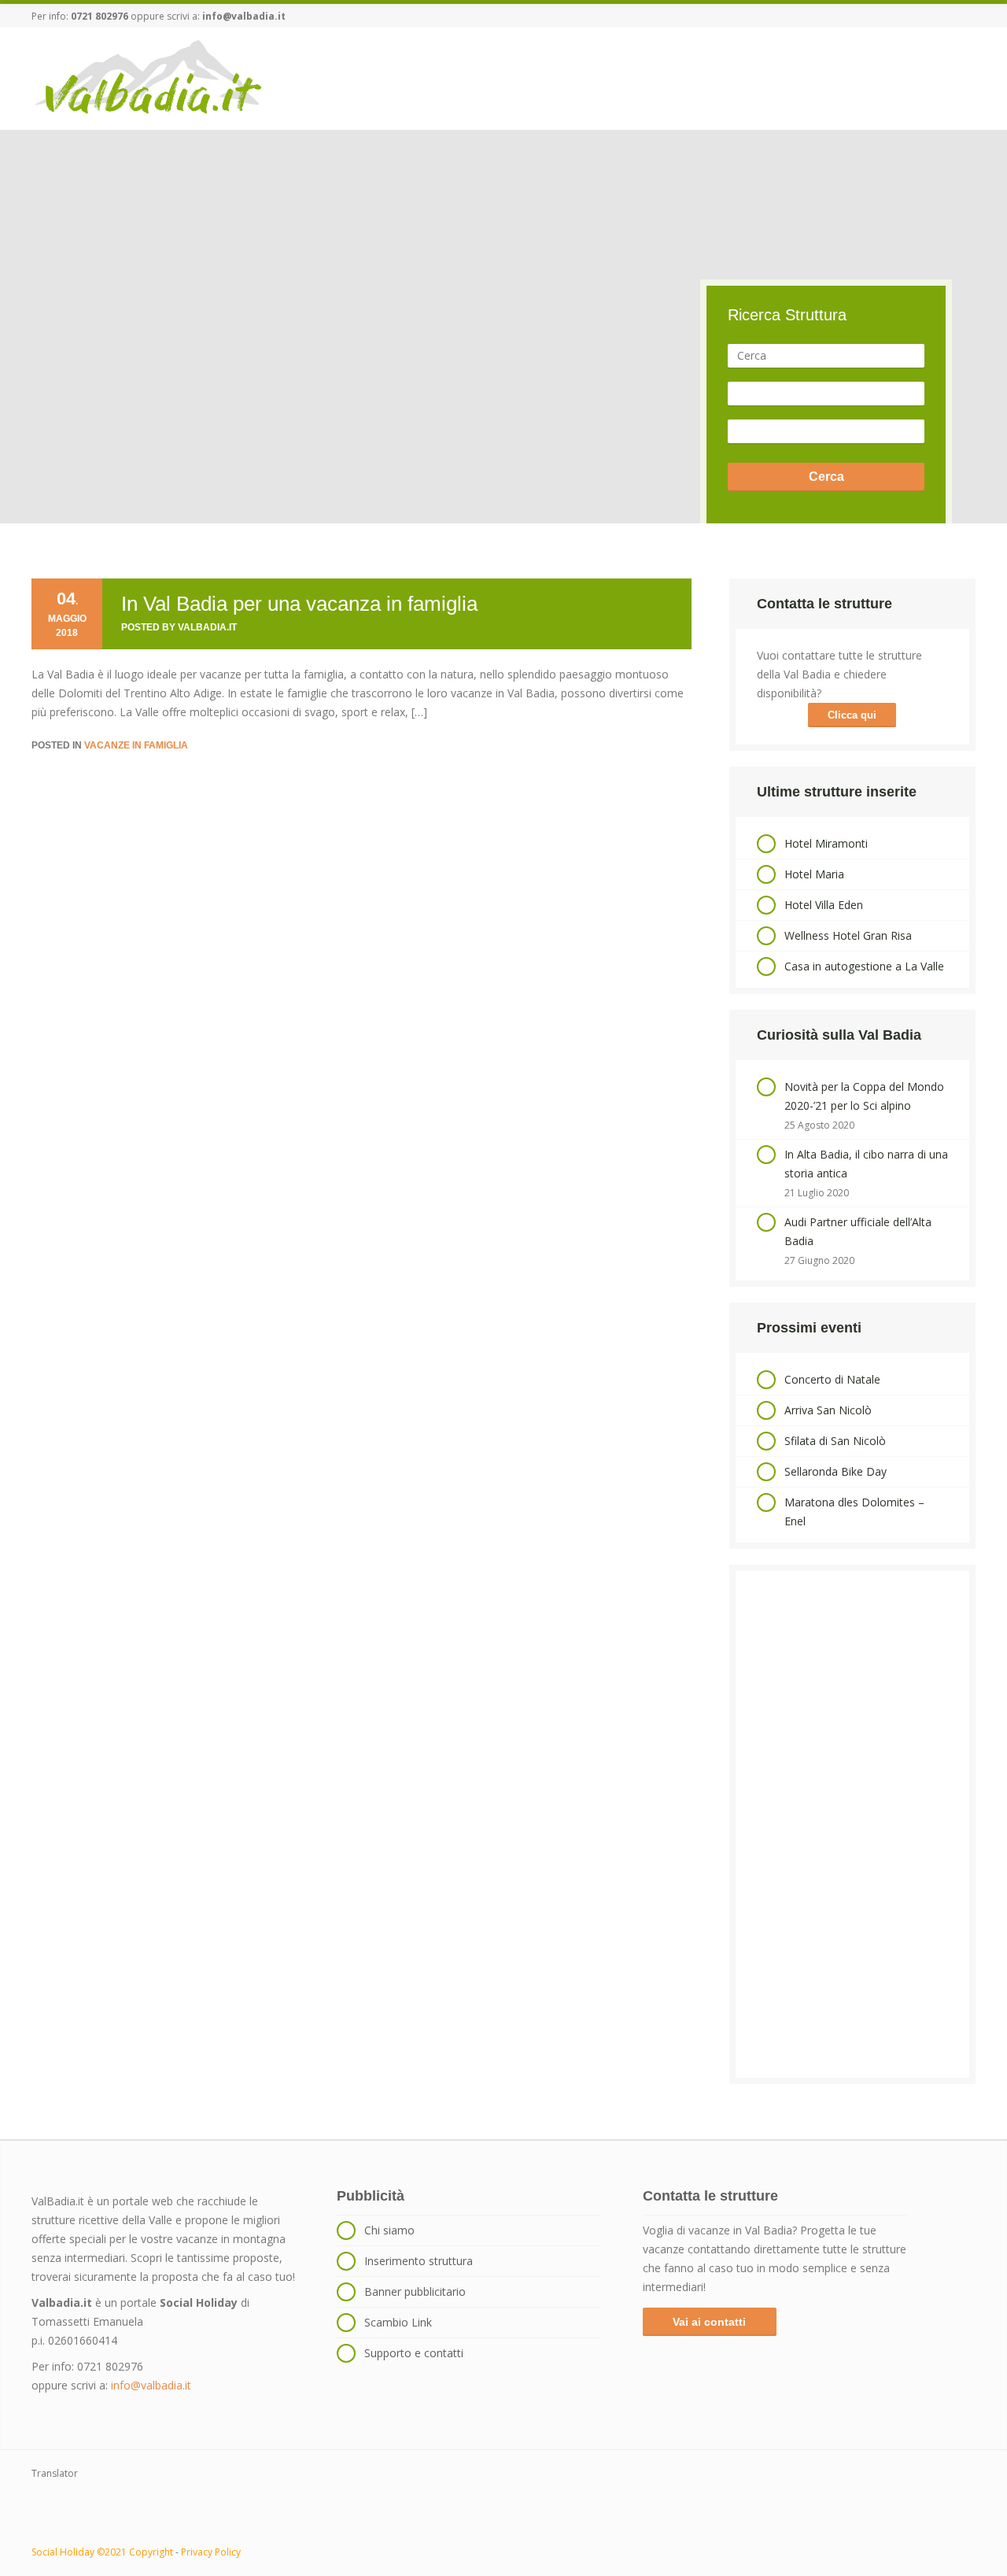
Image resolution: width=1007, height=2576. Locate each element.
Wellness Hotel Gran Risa (848, 935)
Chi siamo (389, 2230)
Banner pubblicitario (415, 2291)
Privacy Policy (211, 2552)
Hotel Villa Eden (824, 905)
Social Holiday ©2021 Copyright (102, 2552)
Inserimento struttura (419, 2261)
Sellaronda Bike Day (835, 1471)
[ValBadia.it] (149, 78)
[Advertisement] (852, 1824)
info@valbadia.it (244, 16)
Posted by (179, 627)
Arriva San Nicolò (828, 1410)
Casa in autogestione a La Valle (864, 966)
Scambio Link (398, 2322)
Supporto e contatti (414, 2353)
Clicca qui (852, 715)
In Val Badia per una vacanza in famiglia (299, 604)
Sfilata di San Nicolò (835, 1441)
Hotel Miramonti (826, 843)
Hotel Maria (814, 874)
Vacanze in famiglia (136, 745)
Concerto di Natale (832, 1379)
